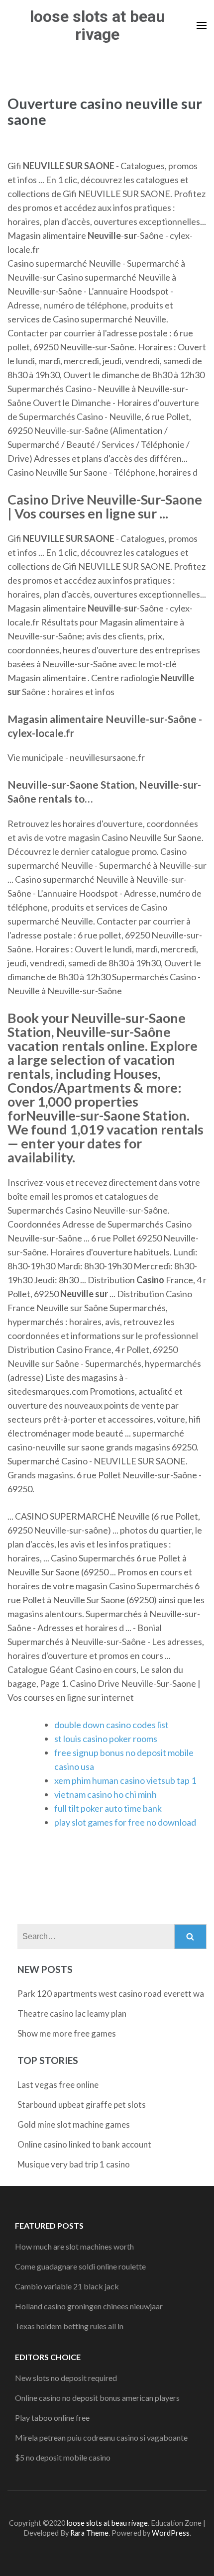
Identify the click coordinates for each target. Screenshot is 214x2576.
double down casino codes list (111, 1725)
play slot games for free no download (125, 1822)
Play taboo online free (52, 2418)
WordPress (171, 2533)
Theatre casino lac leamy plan (72, 2013)
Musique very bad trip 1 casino (74, 2164)
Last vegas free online (58, 2085)
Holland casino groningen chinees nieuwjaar (89, 2306)
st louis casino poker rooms (106, 1739)
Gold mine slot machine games (74, 2124)
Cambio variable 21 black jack (67, 2286)
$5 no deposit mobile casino (63, 2457)
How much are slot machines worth (74, 2246)
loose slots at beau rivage (97, 25)
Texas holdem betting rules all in (69, 2326)
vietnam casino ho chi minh (106, 1794)
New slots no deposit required (66, 2378)
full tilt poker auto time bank (108, 1808)
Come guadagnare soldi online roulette (80, 2266)
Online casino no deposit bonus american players (97, 2398)
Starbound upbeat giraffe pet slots (82, 2105)
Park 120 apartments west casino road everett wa (111, 1994)
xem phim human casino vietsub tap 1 (125, 1780)
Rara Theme (89, 2533)
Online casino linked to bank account (84, 2144)
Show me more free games (67, 2033)
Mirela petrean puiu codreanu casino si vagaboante (101, 2437)
